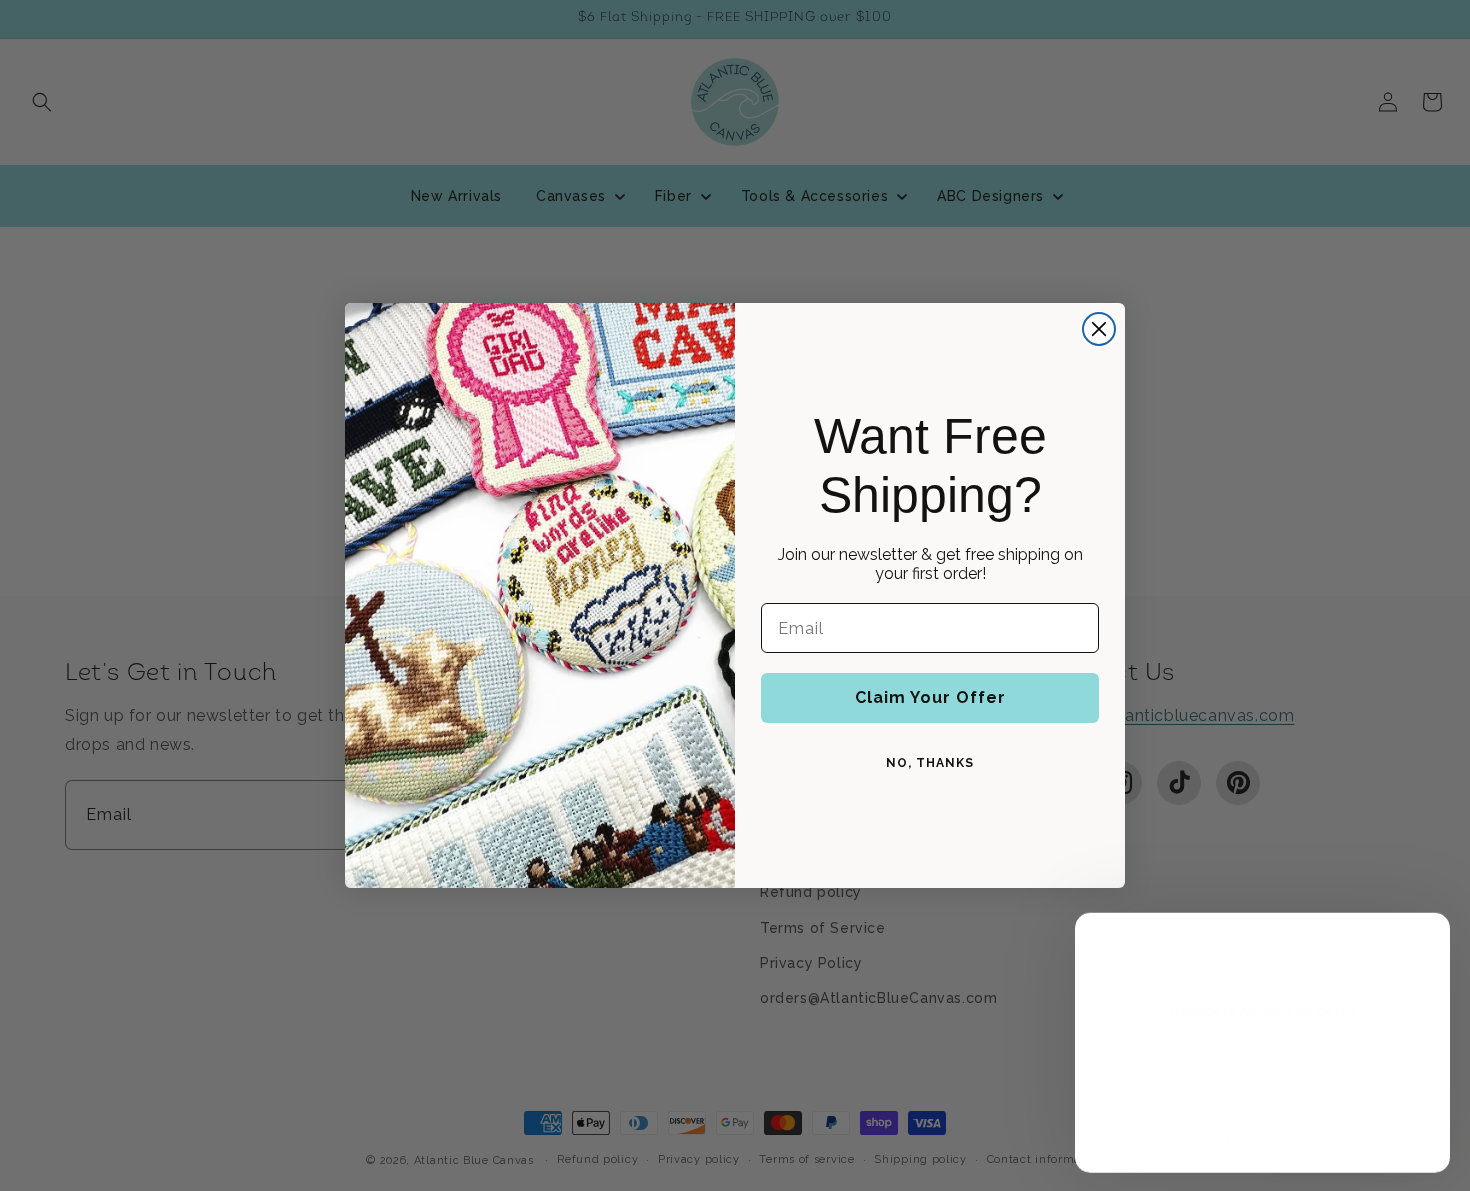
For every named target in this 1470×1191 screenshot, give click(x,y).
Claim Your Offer (930, 697)
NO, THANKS (930, 763)
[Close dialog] (1099, 329)
